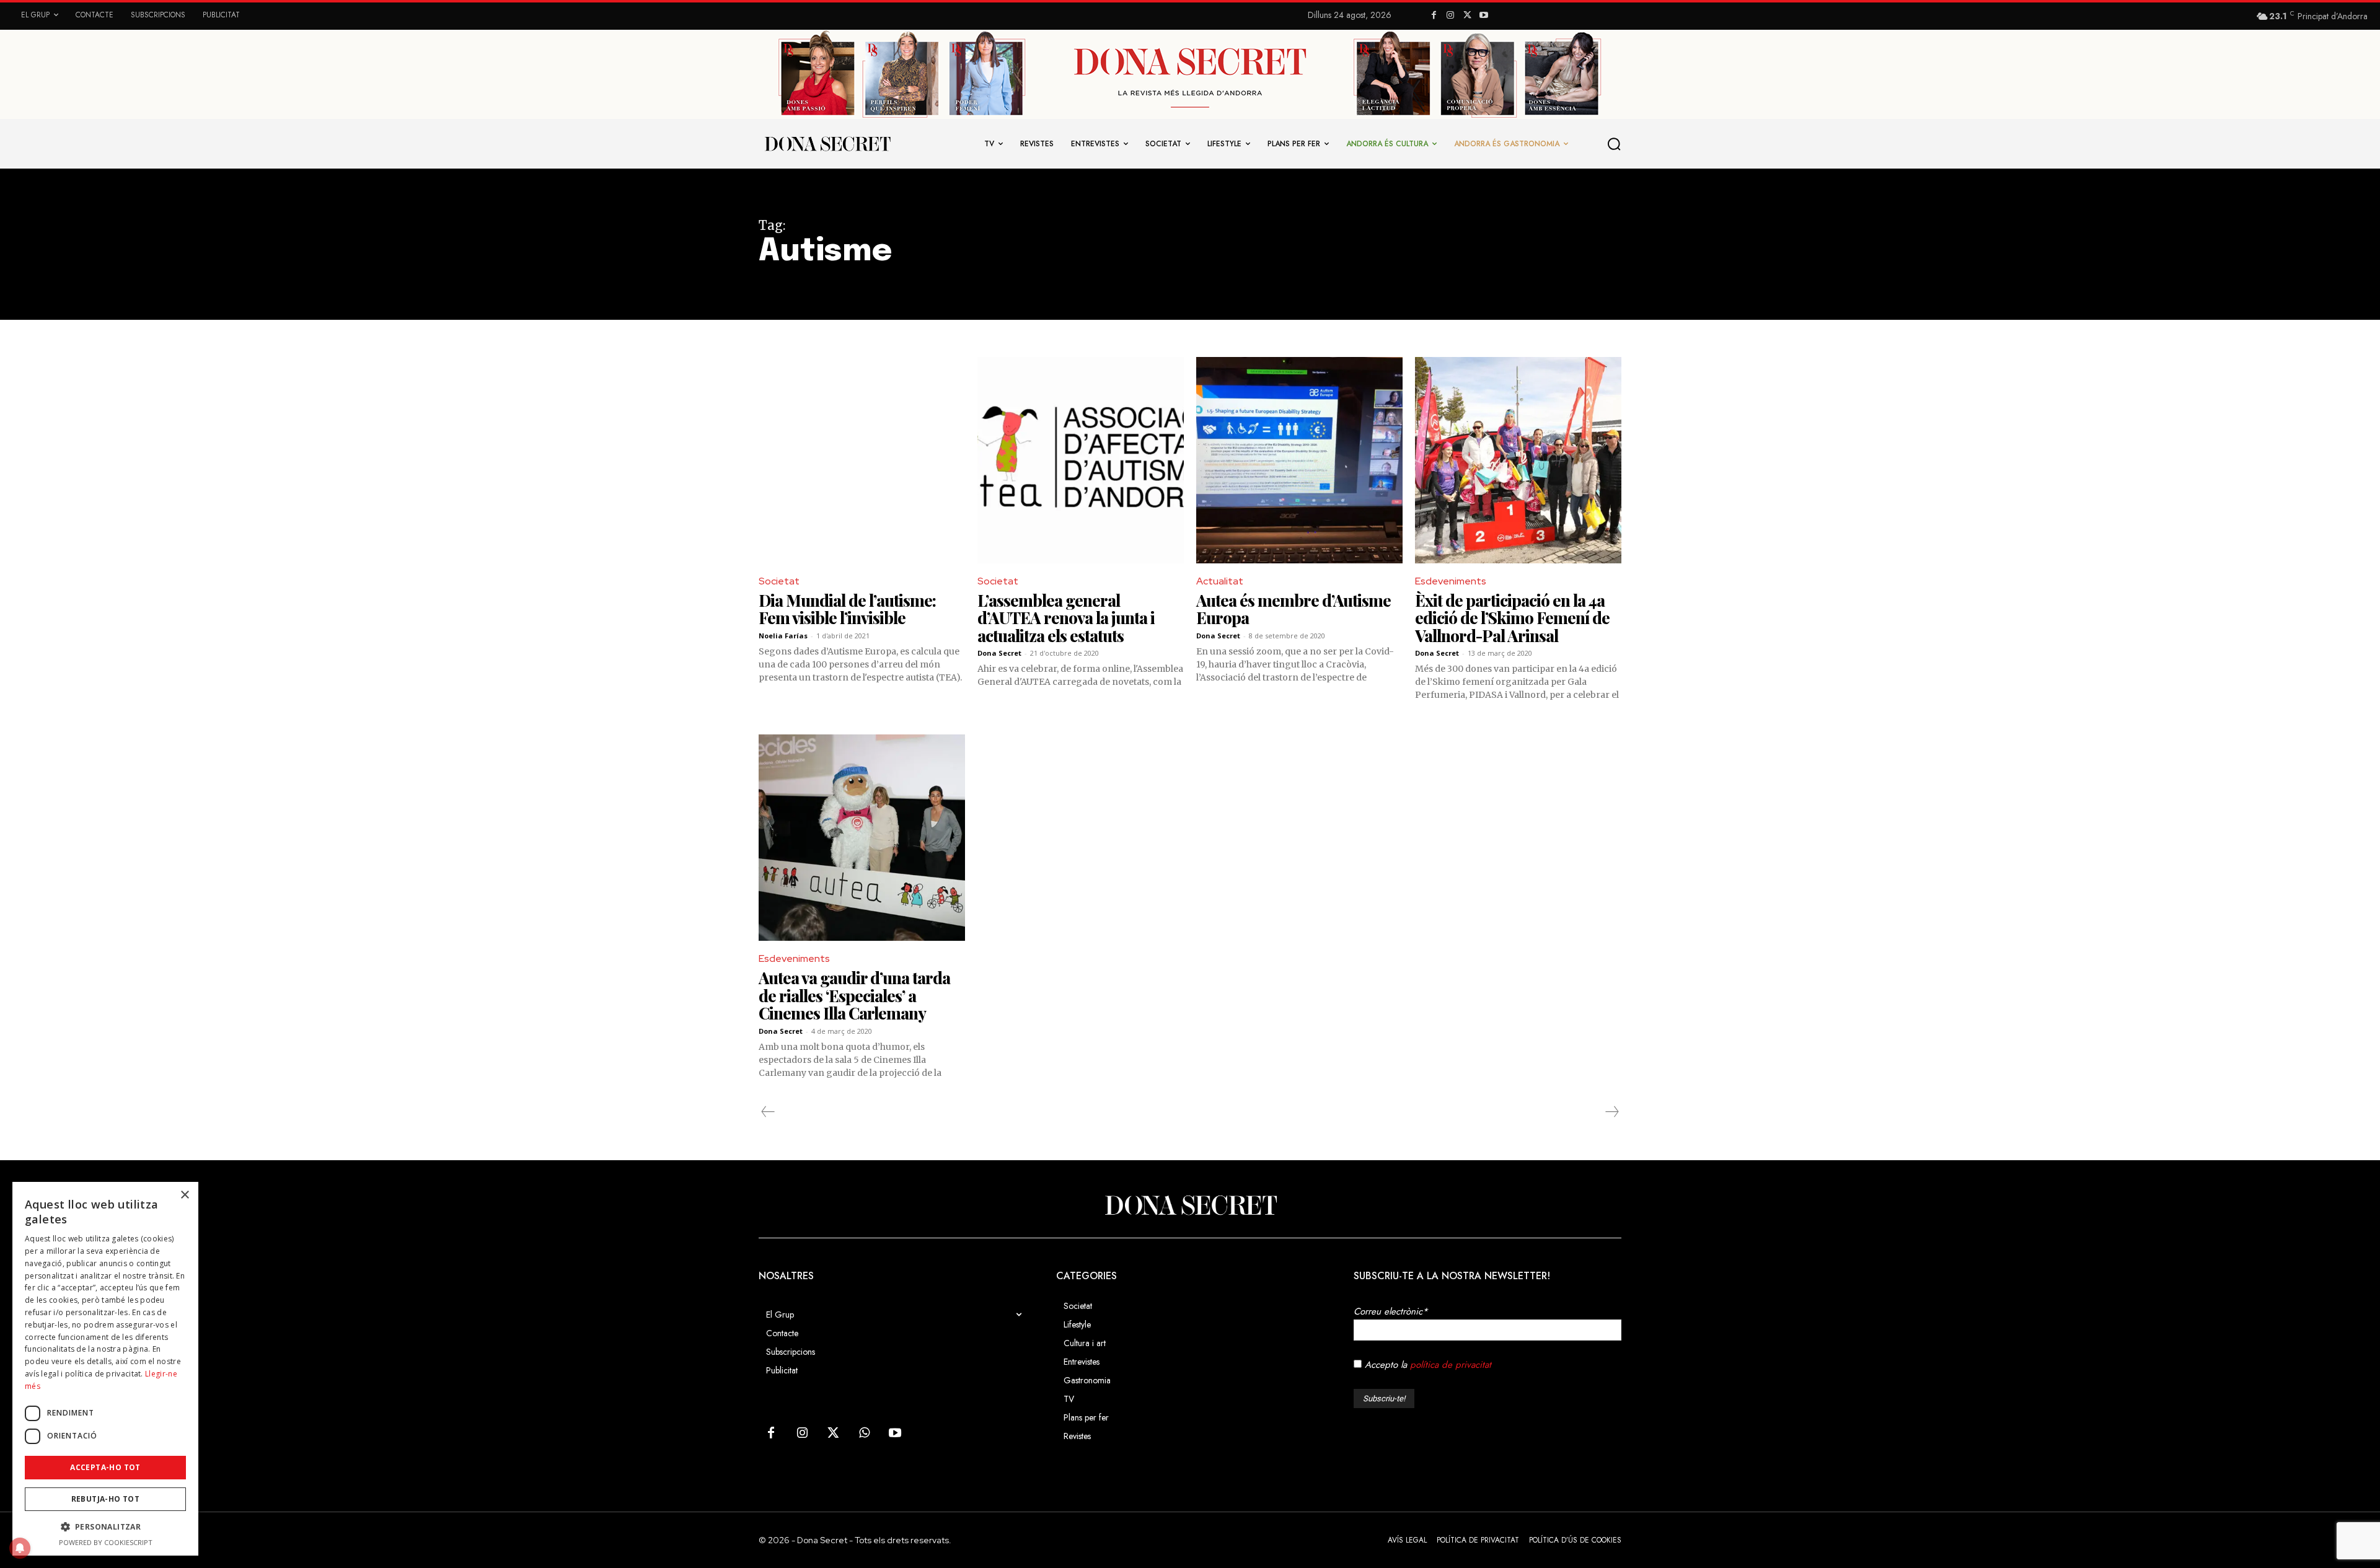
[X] (1467, 16)
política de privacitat (1451, 1365)
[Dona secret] (827, 144)
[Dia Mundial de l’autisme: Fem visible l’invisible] (862, 460)
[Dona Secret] (1190, 1205)
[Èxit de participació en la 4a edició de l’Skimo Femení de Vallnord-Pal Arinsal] (1518, 460)
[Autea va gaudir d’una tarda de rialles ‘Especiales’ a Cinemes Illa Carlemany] (862, 838)
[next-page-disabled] (1611, 1112)
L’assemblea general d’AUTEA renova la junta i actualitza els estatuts (1066, 618)
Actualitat (1220, 581)
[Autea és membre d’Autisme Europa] (1299, 460)
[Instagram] (1451, 16)
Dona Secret (999, 653)
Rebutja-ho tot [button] (106, 1499)
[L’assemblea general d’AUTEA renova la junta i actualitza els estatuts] (1081, 460)
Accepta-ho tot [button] (105, 1467)
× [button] (184, 1195)
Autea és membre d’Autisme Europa (1294, 609)
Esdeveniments (1451, 581)
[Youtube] (1483, 16)
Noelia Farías (783, 636)
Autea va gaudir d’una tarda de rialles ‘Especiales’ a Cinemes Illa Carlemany (854, 995)
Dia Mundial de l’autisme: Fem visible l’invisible (847, 609)
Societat (779, 581)
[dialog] (105, 1369)
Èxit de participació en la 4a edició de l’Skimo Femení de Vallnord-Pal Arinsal (1512, 618)
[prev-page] (768, 1112)
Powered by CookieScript (106, 1542)
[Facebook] (1434, 16)
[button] (1615, 144)
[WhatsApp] (864, 1434)
